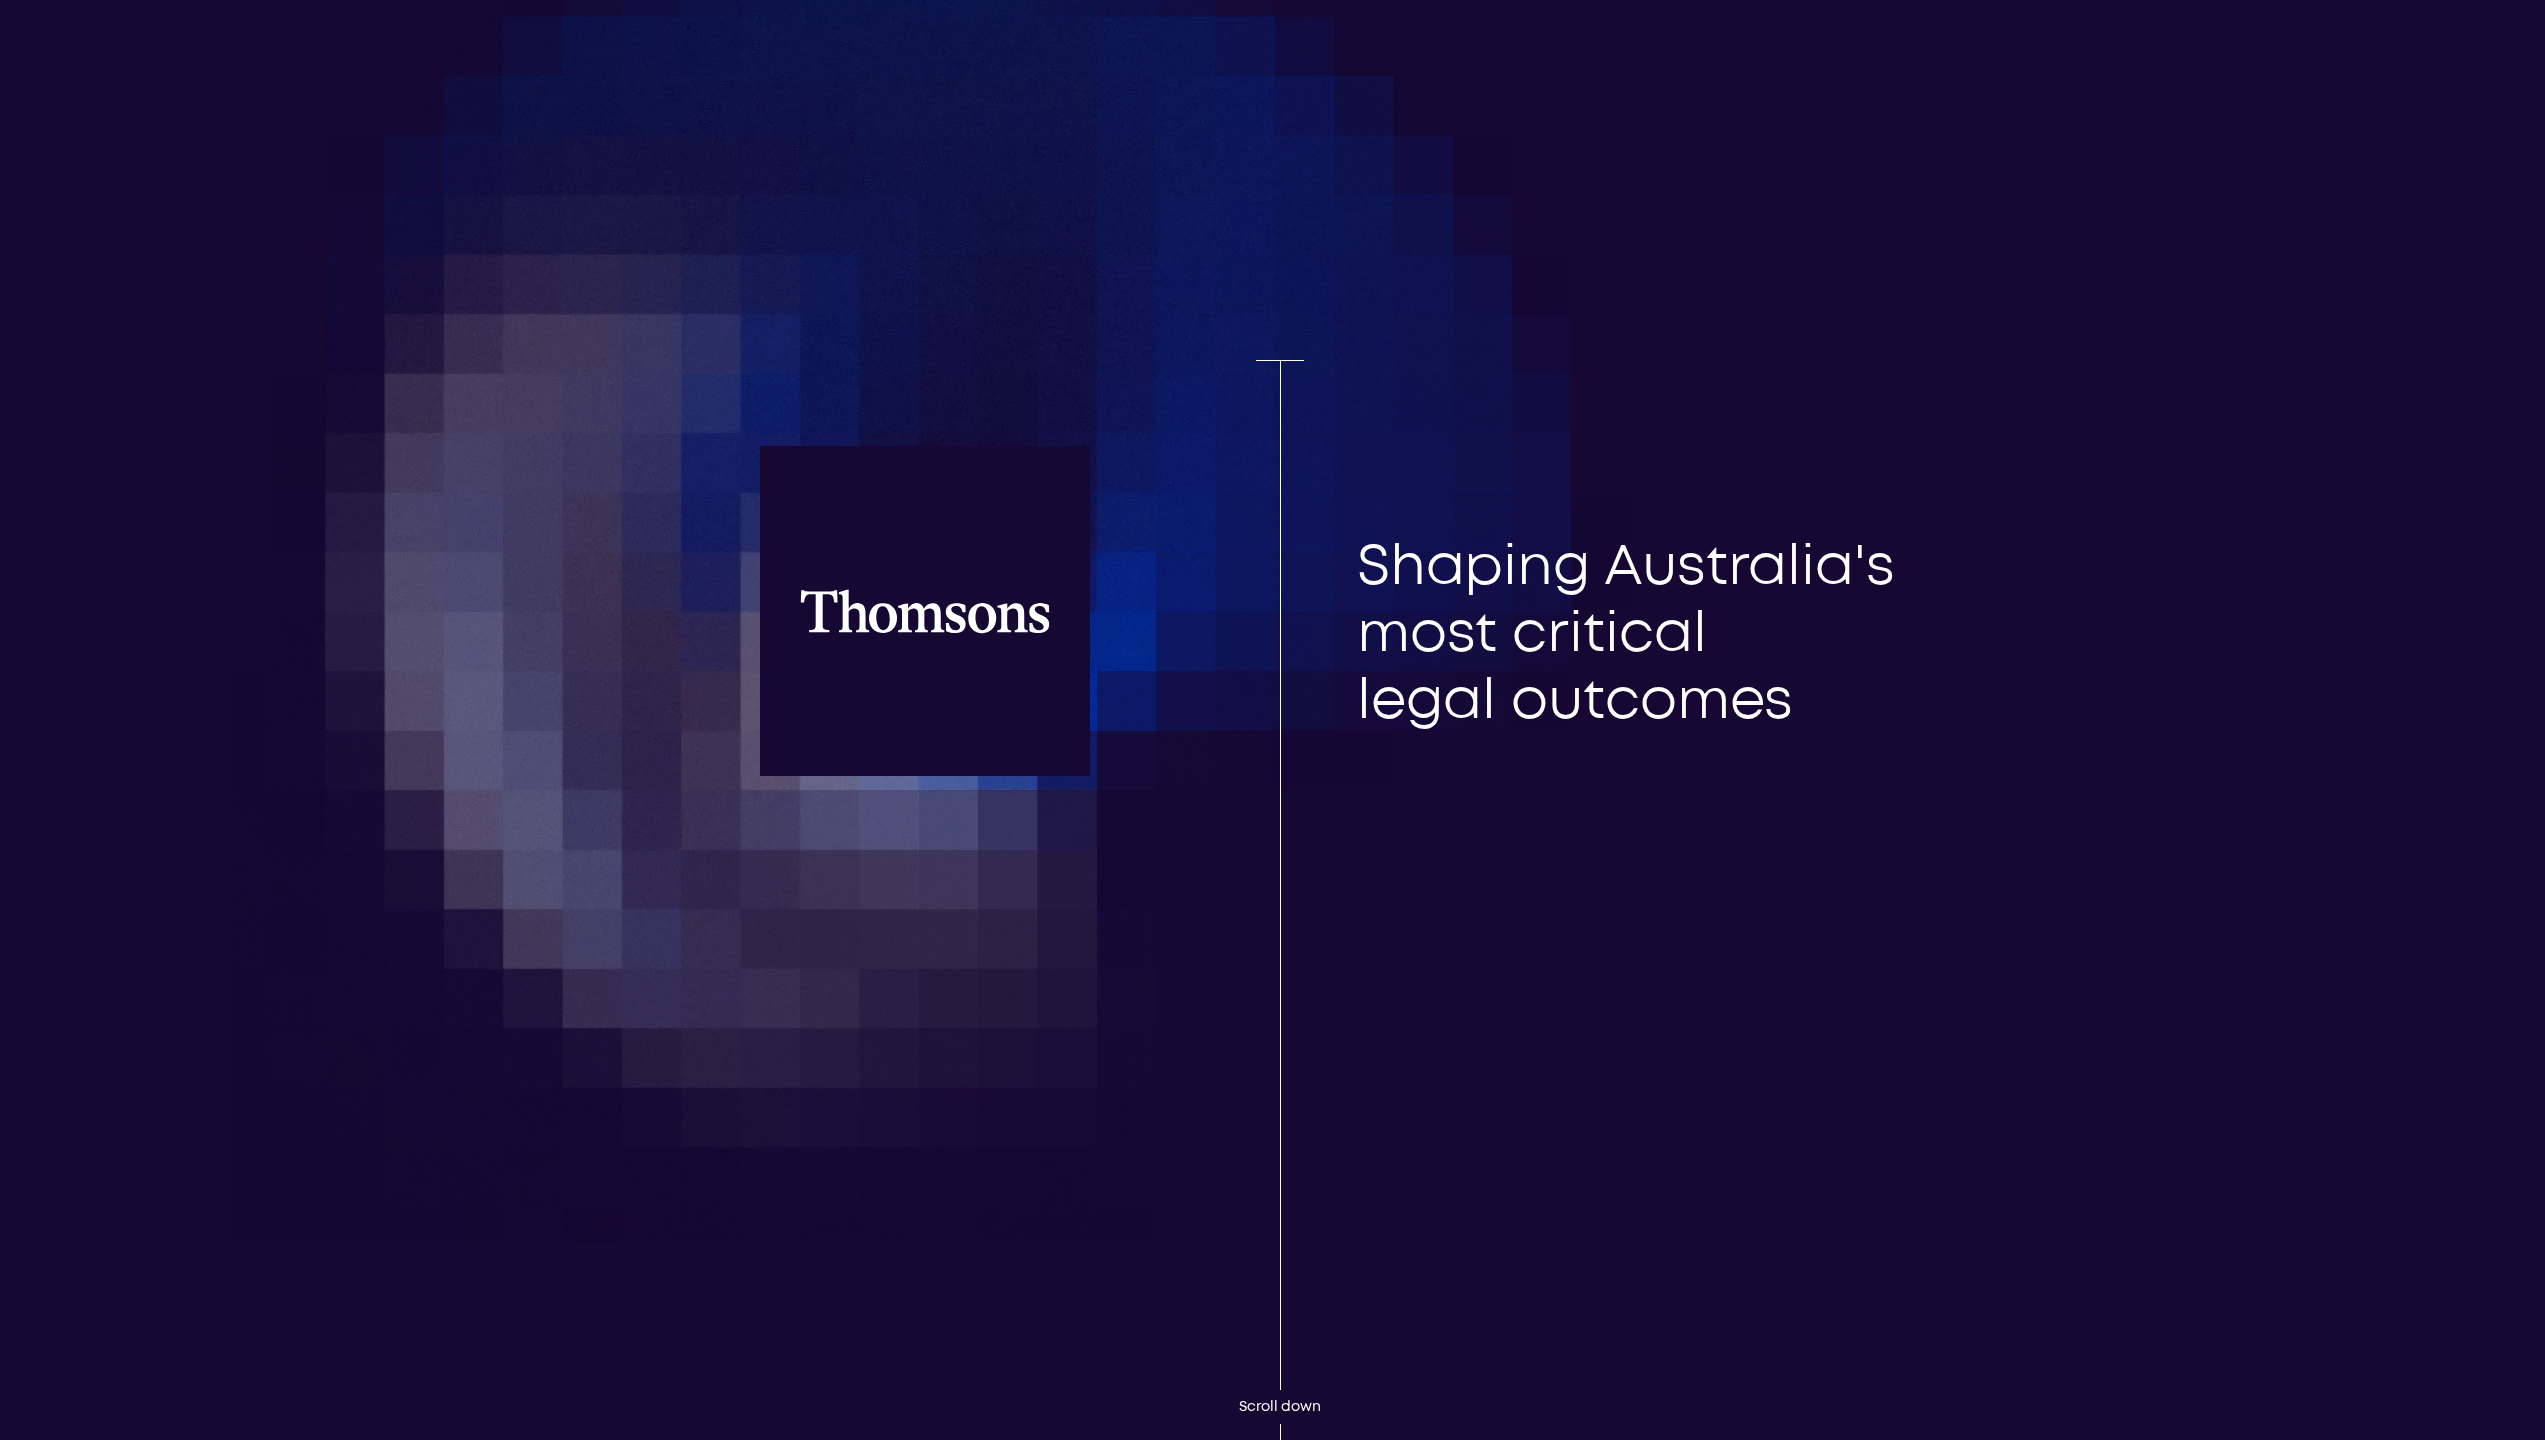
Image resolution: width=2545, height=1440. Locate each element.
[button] (1801, 44)
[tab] (1364, 808)
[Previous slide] (1425, 754)
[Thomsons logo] (753, 96)
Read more (1398, 639)
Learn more (178, 1384)
